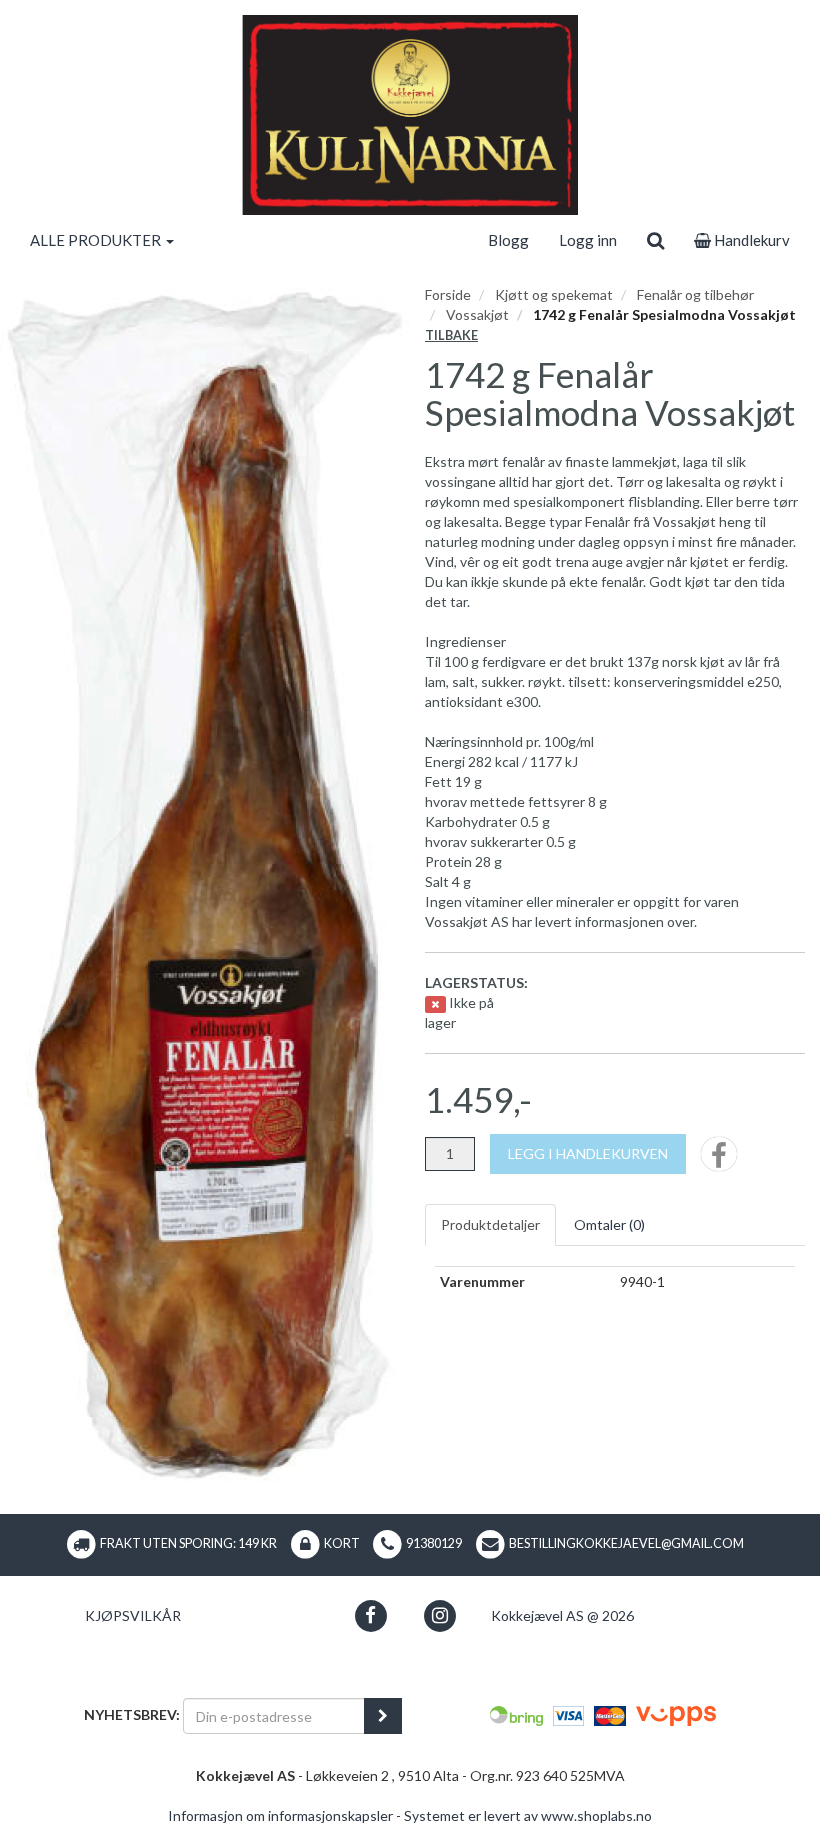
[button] (370, 1615)
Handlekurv (750, 240)
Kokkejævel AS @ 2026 (562, 1615)
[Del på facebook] (719, 1160)
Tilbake (451, 335)
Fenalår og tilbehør (695, 294)
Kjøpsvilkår (133, 1615)
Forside (448, 294)
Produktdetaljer (490, 1224)
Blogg (508, 240)
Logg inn (588, 240)
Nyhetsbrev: (132, 1714)
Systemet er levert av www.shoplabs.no (528, 1815)
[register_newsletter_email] (383, 1716)
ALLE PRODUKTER (97, 240)
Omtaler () (609, 1224)
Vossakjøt (477, 314)
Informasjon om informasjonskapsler (280, 1815)
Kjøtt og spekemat (554, 294)
